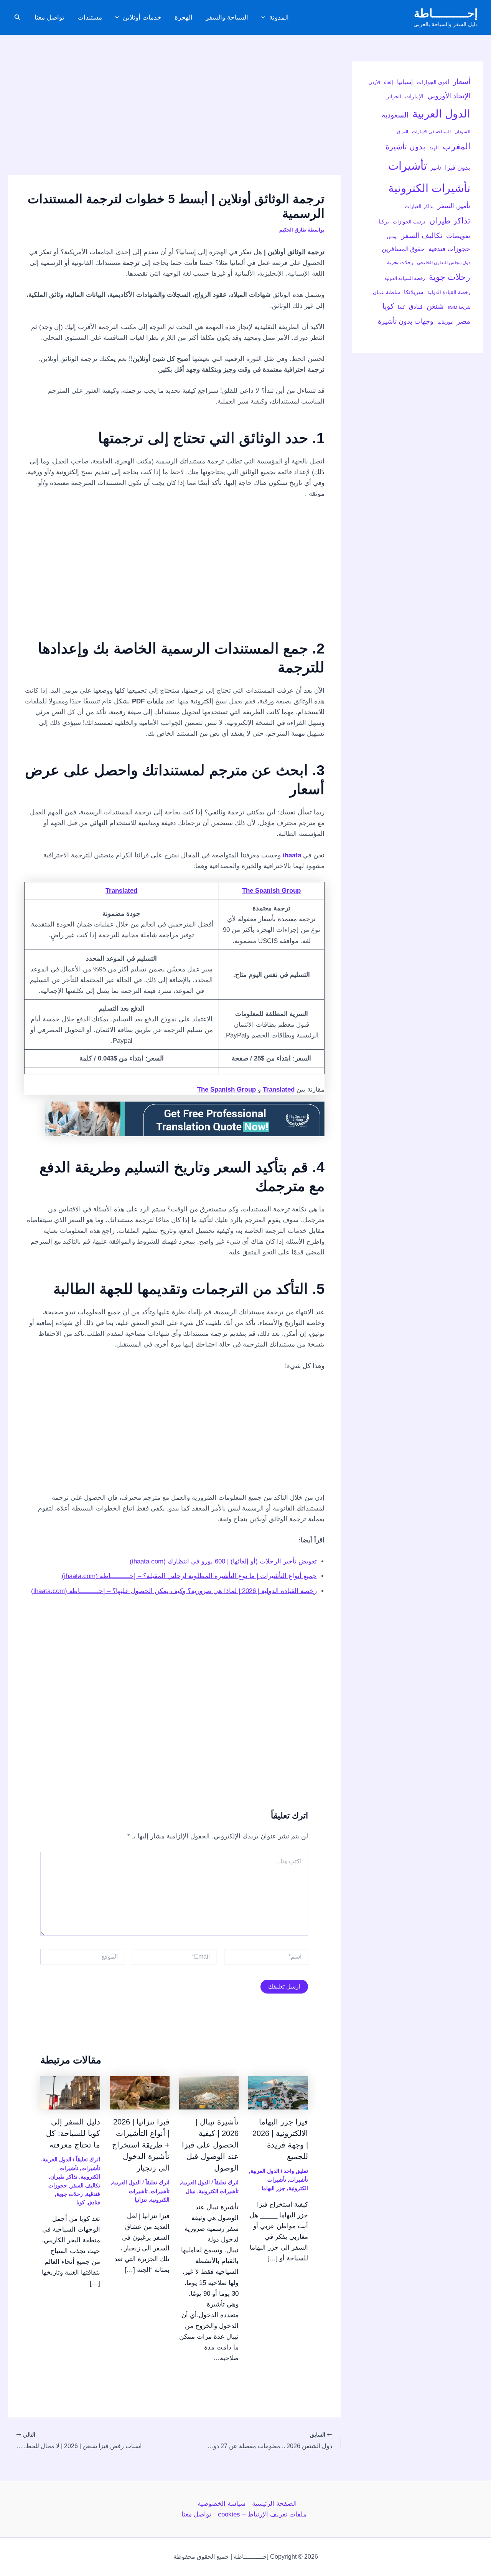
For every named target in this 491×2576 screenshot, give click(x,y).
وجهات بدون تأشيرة (406, 321)
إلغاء (389, 82)
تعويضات (458, 236)
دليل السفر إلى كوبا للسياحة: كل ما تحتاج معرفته (73, 2133)
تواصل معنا (49, 17)
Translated (121, 891)
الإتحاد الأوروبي (449, 96)
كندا (401, 307)
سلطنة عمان (386, 292)
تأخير (436, 168)
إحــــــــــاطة (446, 13)
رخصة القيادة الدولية (449, 292)
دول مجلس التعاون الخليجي (444, 263)
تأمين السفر (454, 206)
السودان (462, 132)
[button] (265, 18)
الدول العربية (441, 114)
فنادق (416, 307)
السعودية (395, 115)
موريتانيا (445, 322)
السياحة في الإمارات (431, 132)
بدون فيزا (458, 167)
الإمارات (414, 96)
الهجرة (184, 17)
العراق (403, 132)
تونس (392, 237)
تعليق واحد (296, 2171)
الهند (434, 148)
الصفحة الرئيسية (274, 2504)
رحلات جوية (450, 277)
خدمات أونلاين (142, 17)
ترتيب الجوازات (409, 222)
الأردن (374, 83)
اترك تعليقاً (227, 2182)
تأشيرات (408, 166)
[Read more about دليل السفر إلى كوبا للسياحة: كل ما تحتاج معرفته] (70, 2092)
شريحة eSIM (459, 307)
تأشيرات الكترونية (429, 188)
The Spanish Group (271, 891)
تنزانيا (141, 2200)
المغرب (456, 146)
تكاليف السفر (422, 236)
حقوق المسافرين (403, 249)
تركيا (384, 222)
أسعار (462, 82)
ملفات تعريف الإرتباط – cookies (262, 2514)
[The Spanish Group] (185, 1119)
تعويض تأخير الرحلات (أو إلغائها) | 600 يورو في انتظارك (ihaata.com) (223, 1561)
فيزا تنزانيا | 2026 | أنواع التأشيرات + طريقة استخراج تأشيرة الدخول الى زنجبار (141, 2145)
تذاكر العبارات (419, 206)
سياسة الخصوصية (222, 2504)
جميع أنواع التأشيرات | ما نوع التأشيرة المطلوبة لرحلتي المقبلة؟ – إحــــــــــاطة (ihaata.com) (189, 1576)
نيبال (191, 2191)
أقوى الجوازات (433, 82)
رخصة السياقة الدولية (405, 278)
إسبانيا (405, 82)
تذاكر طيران (450, 221)
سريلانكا (414, 292)
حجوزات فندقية (449, 249)
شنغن (435, 306)
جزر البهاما (274, 2188)
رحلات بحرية (400, 262)
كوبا (388, 306)
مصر (463, 321)
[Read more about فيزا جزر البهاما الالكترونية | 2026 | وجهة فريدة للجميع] (278, 2092)
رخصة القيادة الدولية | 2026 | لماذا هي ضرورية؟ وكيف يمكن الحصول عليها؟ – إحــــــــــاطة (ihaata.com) (174, 1591)
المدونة (279, 17)
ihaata (292, 855)
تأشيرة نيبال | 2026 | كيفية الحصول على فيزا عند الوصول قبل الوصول (210, 2145)
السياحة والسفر (227, 17)
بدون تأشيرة (405, 147)
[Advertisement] (174, 118)
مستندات (90, 17)
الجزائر (394, 97)
